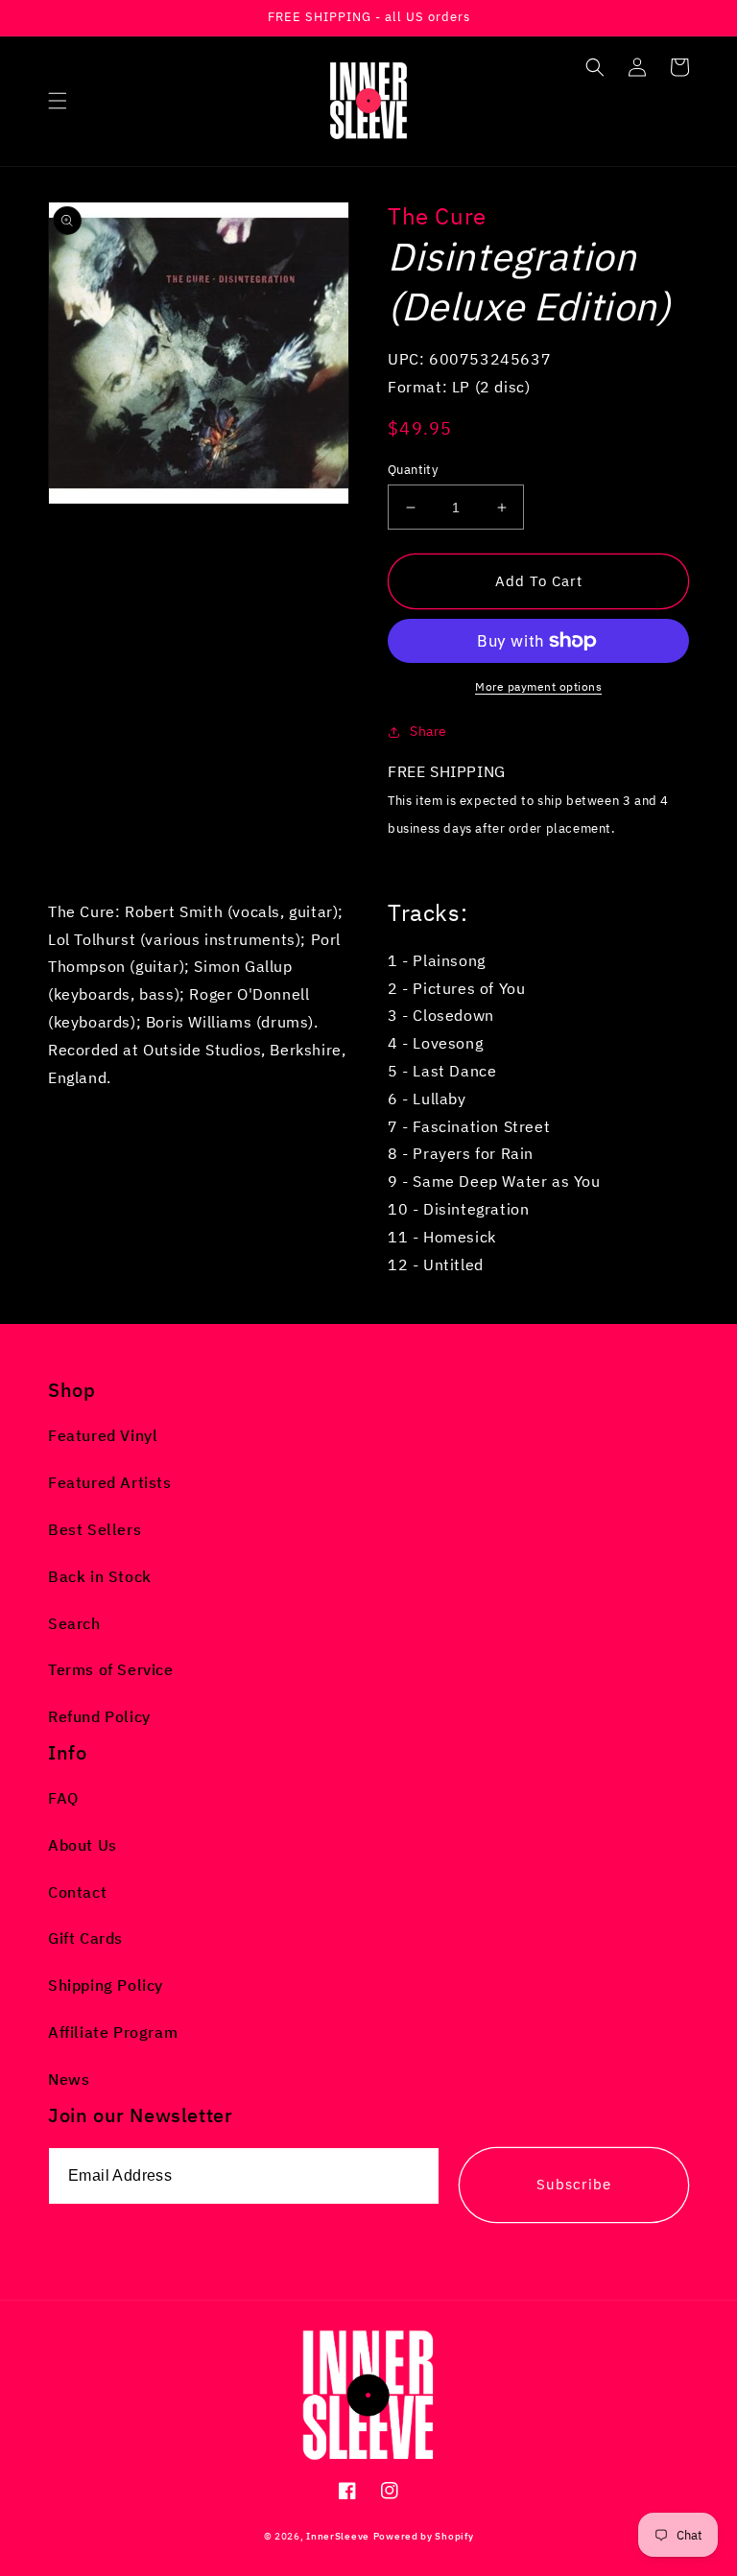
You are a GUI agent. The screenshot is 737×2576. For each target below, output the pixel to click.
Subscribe (574, 2184)
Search (74, 1623)
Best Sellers (95, 1529)
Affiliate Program (113, 2032)
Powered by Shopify (424, 2536)
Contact (77, 1892)
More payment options (538, 686)
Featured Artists (110, 1482)
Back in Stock (100, 1576)
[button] (58, 101)
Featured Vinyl (103, 1435)
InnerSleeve (338, 2536)
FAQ (63, 1798)
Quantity (413, 470)
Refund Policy (99, 1716)
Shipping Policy (106, 1985)
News (69, 2079)
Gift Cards (85, 1938)
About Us (83, 1845)
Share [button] (428, 731)
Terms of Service (111, 1669)
